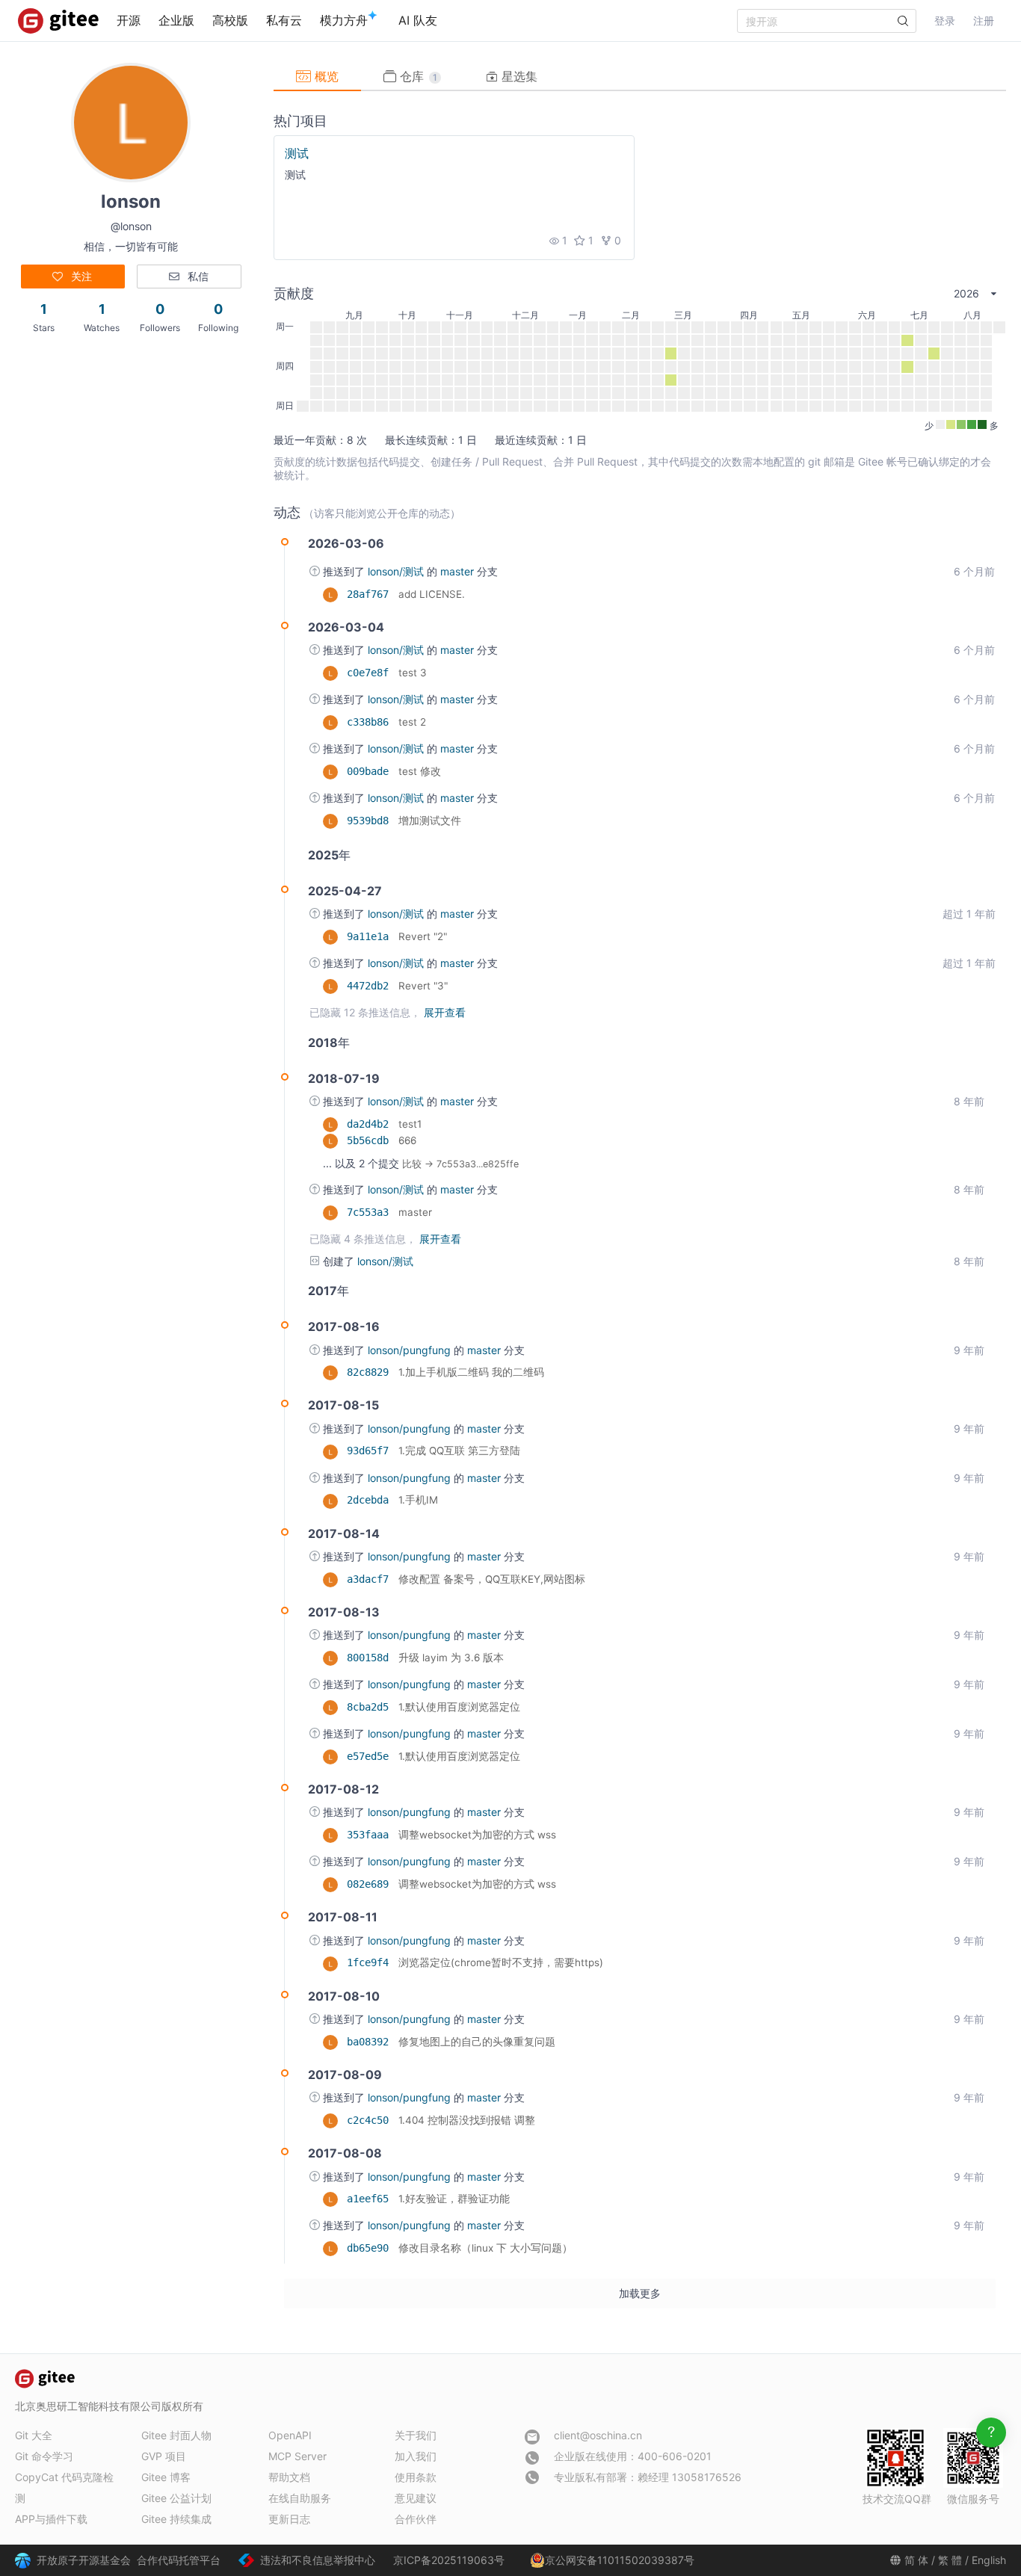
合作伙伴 (416, 2519)
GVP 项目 (164, 2456)
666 (407, 1140)
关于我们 (416, 2435)
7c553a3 (371, 1212)
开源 (129, 20)
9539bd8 (371, 821)
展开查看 (445, 1012)
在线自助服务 (300, 2498)
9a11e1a (371, 936)
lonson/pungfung (411, 1350)
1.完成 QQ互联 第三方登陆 (459, 1451)
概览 (325, 76)
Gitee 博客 (166, 2477)
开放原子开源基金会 (84, 2560)
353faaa (371, 1835)
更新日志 (289, 2519)
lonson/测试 (397, 571)
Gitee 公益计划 (176, 2498)
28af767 (371, 594)
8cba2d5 (371, 1707)
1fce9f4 (371, 1962)
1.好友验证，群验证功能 (454, 2199)
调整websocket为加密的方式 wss (477, 1835)
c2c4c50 (371, 2120)
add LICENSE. (432, 594)
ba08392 (371, 2042)
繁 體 (950, 2560)
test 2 (412, 722)
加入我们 (416, 2456)
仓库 (417, 76)
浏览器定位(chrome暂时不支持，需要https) (501, 1962)
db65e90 (371, 2248)
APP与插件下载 (51, 2519)
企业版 (176, 20)
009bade (371, 771)
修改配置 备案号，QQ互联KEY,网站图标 (492, 1579)
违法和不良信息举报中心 (318, 2560)
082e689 (371, 1884)
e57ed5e (371, 1756)
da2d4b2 (371, 1124)
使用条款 (416, 2477)
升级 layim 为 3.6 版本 (451, 1658)
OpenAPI (290, 2435)
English (989, 2560)
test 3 (413, 673)
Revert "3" (423, 986)
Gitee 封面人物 (176, 2435)
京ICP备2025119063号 (449, 2560)
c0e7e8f (371, 673)
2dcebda (371, 1500)
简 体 (916, 2560)
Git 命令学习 (44, 2456)
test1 (410, 1124)
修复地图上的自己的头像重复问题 (477, 2042)
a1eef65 (371, 2199)
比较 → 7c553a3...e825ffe (460, 1164)
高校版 (230, 20)
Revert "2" (423, 936)
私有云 (284, 20)
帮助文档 (289, 2477)
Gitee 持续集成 (176, 2519)
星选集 (518, 76)
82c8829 (371, 1372)
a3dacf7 (371, 1579)
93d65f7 (371, 1451)
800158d (371, 1658)
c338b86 (371, 722)
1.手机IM (418, 1500)
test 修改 (420, 771)
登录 (945, 21)
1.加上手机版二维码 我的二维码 (471, 1372)
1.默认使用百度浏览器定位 (459, 1707)
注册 (984, 21)
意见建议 (416, 2498)
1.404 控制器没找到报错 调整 (467, 2120)
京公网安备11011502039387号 (620, 2560)
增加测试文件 (430, 821)
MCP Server (297, 2456)
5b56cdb (371, 1140)
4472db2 (371, 986)
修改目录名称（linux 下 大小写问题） (485, 2248)
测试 (297, 153)
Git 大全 (34, 2435)
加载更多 (640, 2293)
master (459, 571)
